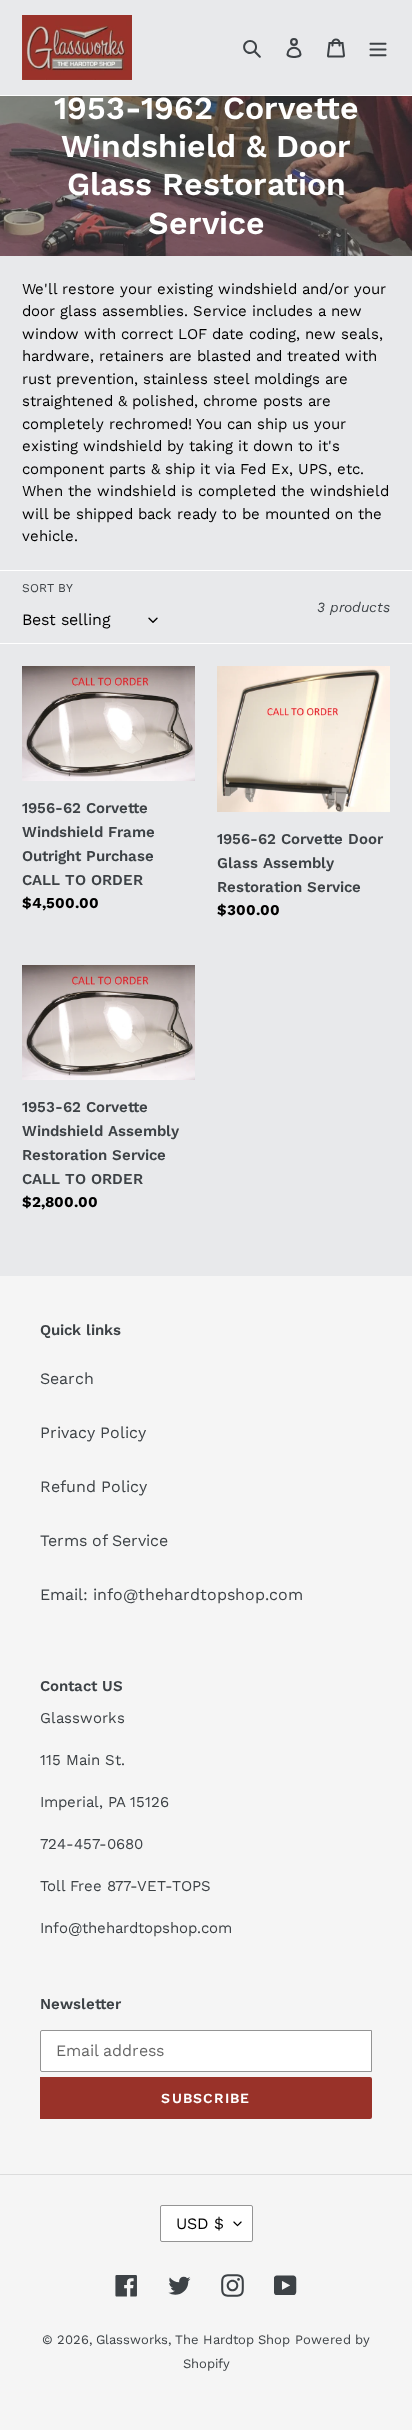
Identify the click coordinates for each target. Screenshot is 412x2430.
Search (67, 1378)
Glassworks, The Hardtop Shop (193, 2339)
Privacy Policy (93, 1432)
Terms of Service (104, 1540)
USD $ (200, 2223)
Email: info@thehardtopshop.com (171, 1594)
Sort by (47, 588)
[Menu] (378, 47)
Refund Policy (93, 1486)
